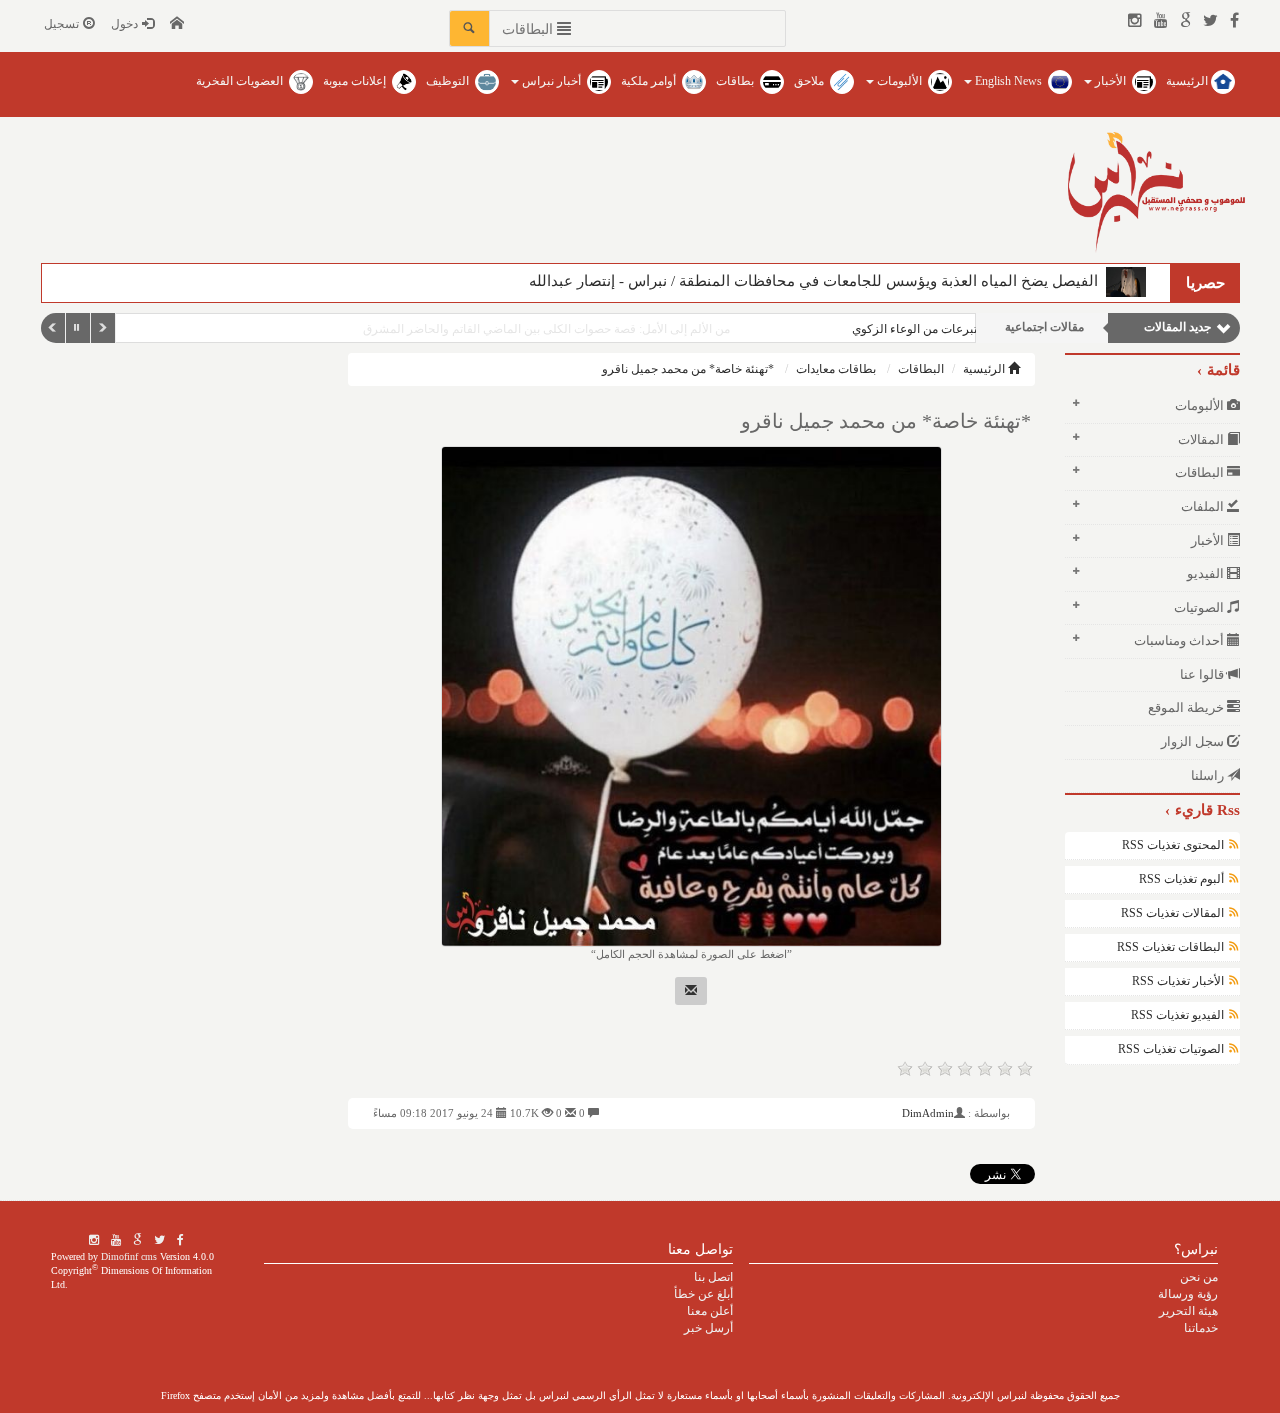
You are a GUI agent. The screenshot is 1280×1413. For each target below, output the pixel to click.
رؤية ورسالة (1188, 1294)
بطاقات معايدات (836, 369)
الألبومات (899, 81)
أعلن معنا (710, 1311)
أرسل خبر (708, 1328)
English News (1008, 81)
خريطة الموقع (1187, 707)
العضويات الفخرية (241, 81)
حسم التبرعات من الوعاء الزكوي (876, 329)
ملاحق (810, 81)
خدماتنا (1201, 1328)
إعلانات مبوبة (356, 81)
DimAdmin (928, 1113)
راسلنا (1209, 775)
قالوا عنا (1203, 674)
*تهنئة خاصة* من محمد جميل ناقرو (688, 369)
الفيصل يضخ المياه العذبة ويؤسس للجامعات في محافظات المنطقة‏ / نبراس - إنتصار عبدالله (817, 281)
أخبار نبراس (551, 81)
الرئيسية (1188, 81)
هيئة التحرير (1188, 1311)
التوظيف (449, 81)
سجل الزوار (1194, 741)
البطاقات (921, 369)
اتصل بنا (713, 1277)
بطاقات (736, 81)
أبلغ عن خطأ (703, 1294)
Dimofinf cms (129, 1256)
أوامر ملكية (650, 81)
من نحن (1199, 1277)
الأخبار (1110, 81)
